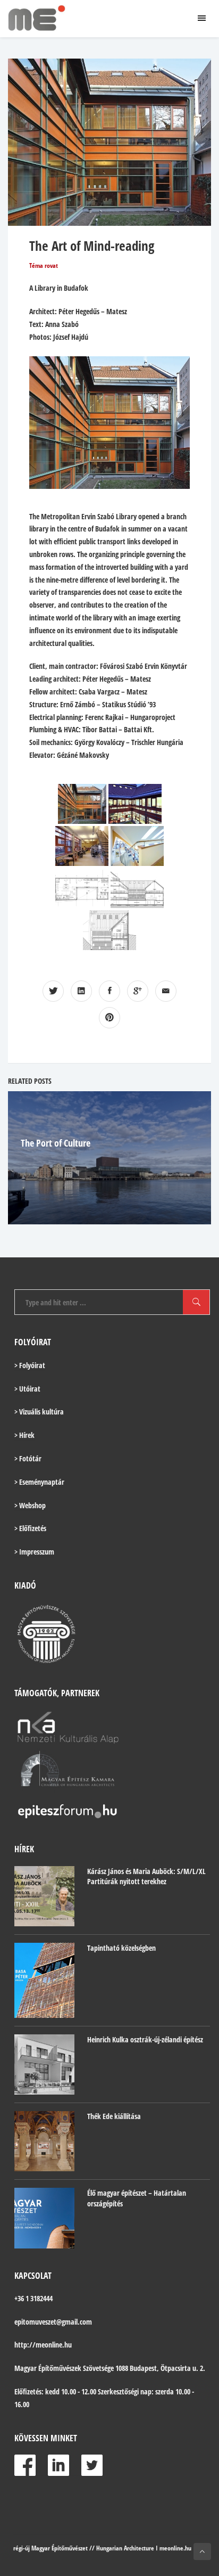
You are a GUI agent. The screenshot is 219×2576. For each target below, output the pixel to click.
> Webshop (30, 1505)
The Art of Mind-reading (92, 246)
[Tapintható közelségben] (44, 1980)
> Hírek (24, 1435)
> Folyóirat (30, 1365)
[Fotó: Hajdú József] (82, 804)
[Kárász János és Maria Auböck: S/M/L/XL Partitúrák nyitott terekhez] (44, 1896)
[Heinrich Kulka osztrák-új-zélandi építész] (44, 2064)
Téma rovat (44, 265)
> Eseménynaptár (39, 1482)
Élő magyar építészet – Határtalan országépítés (137, 2198)
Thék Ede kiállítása (114, 2116)
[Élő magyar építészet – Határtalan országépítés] (44, 2218)
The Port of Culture (56, 1143)
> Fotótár (28, 1458)
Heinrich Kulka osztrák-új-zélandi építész (145, 2039)
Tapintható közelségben (121, 1948)
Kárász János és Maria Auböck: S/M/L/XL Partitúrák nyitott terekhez (146, 1876)
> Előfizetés (30, 1528)
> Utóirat (27, 1389)
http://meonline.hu (43, 2345)
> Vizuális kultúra (39, 1412)
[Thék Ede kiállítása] (44, 2141)
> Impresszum (34, 1552)
